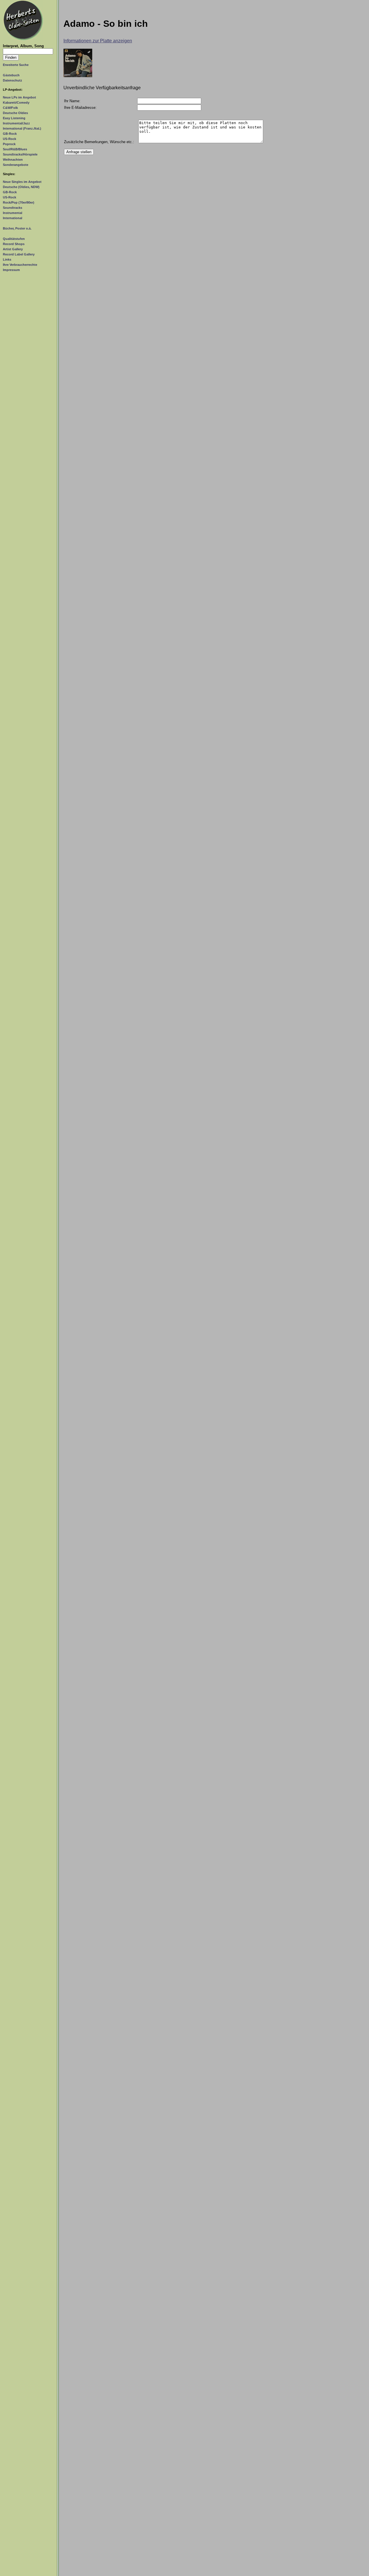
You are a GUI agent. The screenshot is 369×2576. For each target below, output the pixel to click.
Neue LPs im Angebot (19, 97)
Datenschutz (13, 80)
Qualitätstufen (14, 239)
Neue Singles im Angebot (22, 182)
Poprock (9, 144)
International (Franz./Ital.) (22, 128)
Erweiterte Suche (16, 65)
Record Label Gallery (19, 254)
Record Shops (14, 244)
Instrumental (13, 213)
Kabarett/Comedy (16, 103)
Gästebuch (11, 75)
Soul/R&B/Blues (15, 149)
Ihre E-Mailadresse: (80, 108)
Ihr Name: (72, 101)
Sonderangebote (16, 165)
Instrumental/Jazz (16, 123)
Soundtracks (13, 208)
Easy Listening (14, 118)
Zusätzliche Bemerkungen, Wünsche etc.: (99, 142)
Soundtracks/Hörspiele (20, 154)
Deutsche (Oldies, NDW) (21, 187)
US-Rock (10, 139)
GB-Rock (10, 134)
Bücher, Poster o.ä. (17, 228)
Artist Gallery (13, 249)
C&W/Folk (10, 108)
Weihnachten (13, 160)
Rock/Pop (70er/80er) (19, 202)
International (13, 218)
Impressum (11, 270)
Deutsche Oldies (15, 113)
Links (7, 259)
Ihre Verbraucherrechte (20, 265)
